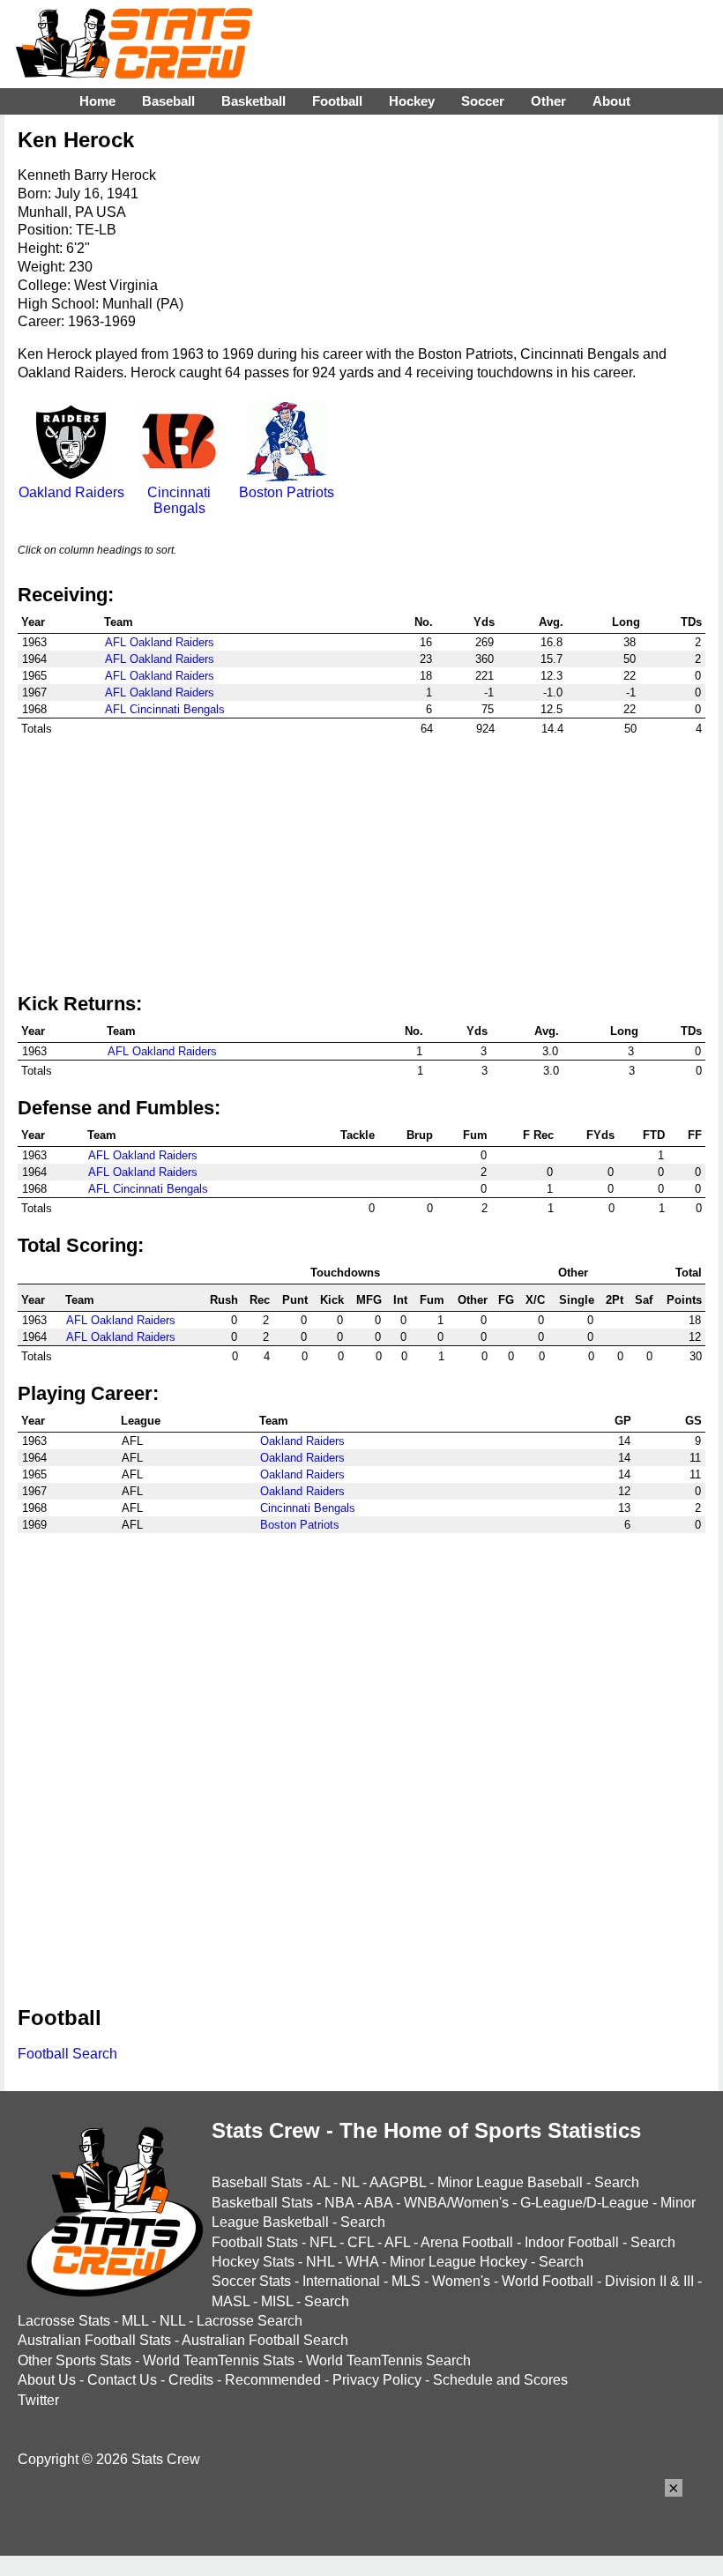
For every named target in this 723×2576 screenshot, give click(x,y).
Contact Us (122, 2380)
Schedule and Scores (500, 2380)
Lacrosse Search (250, 2321)
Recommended (273, 2380)
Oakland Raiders (71, 492)
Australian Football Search (265, 2340)
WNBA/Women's (456, 2203)
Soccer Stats (251, 2281)
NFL (323, 2242)
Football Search (67, 2054)
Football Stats (255, 2242)
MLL (135, 2321)
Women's (461, 2281)
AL (321, 2182)
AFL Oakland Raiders (160, 642)
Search (617, 2182)
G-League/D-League (585, 2203)
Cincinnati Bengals (179, 500)
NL (350, 2182)
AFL (397, 2242)
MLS (406, 2281)
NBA (339, 2203)
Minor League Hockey (458, 2262)
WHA (362, 2262)
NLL (172, 2321)
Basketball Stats (262, 2203)
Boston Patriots (287, 492)
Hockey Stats (253, 2262)
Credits (191, 2380)
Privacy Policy (377, 2380)
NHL (320, 2262)
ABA (378, 2203)
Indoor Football (572, 2242)
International (341, 2281)
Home (97, 101)
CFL (361, 2242)
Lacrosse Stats (64, 2321)
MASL (231, 2301)
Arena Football (467, 2242)
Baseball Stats (257, 2182)
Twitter (38, 2400)
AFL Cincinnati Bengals (165, 709)
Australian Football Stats (94, 2340)
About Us (47, 2380)
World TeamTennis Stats (219, 2360)
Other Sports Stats (75, 2360)
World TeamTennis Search (388, 2360)
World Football (548, 2281)
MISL (277, 2301)
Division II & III (649, 2281)
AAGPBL (398, 2182)
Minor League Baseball (510, 2182)
